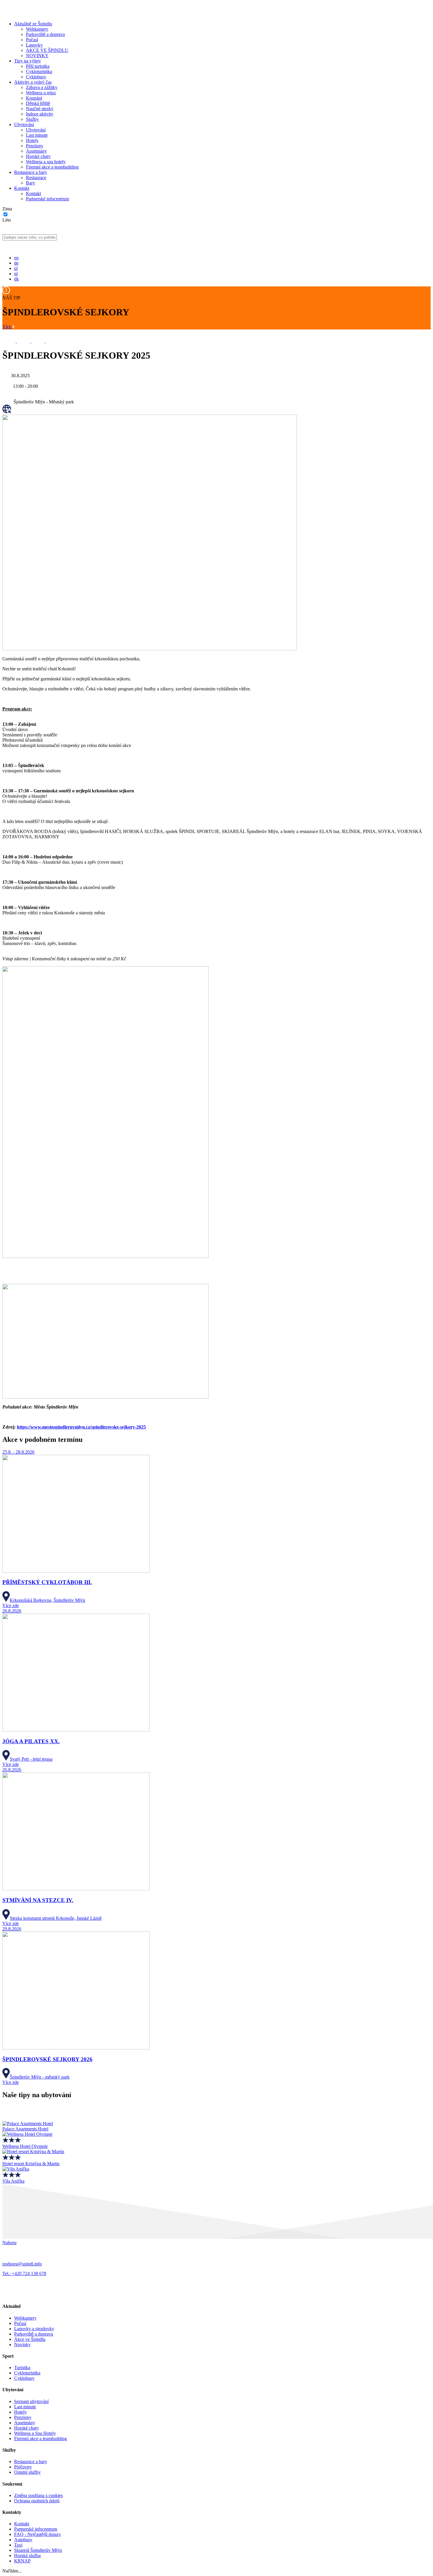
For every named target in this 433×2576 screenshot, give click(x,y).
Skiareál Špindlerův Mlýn (38, 2550)
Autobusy (23, 2540)
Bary (30, 183)
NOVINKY (37, 56)
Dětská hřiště (38, 103)
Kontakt (22, 188)
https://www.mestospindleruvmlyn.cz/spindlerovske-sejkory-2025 (81, 1427)
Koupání (34, 98)
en (16, 258)
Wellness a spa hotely (46, 162)
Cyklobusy (36, 77)
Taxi (18, 2545)
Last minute (37, 135)
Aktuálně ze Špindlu (33, 24)
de (16, 263)
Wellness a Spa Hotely (35, 2433)
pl (16, 268)
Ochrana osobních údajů (37, 2501)
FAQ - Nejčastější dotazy (38, 2534)
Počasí (32, 40)
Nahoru (9, 2243)
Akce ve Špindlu (30, 2339)
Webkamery (37, 29)
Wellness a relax (41, 93)
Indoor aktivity (40, 114)
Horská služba (27, 2556)
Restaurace (36, 178)
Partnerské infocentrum (47, 199)
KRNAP (22, 2561)
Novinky (22, 2345)
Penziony (35, 146)
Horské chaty (38, 156)
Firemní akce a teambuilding (52, 167)
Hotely (32, 140)
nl (16, 274)
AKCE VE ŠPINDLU (47, 50)
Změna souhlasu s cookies (38, 2495)
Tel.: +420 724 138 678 (24, 2274)
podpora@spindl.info (22, 2264)
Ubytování (24, 124)
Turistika (22, 2368)
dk (16, 279)
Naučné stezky (40, 109)
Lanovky (34, 45)
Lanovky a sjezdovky (34, 2329)
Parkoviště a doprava (45, 34)
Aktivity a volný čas (33, 82)
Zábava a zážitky (42, 87)
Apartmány (36, 151)
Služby (32, 119)
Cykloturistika (39, 71)
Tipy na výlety (28, 61)
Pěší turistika (38, 66)
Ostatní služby (27, 2472)
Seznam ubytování (31, 2401)
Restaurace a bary (31, 172)
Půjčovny (23, 2467)
